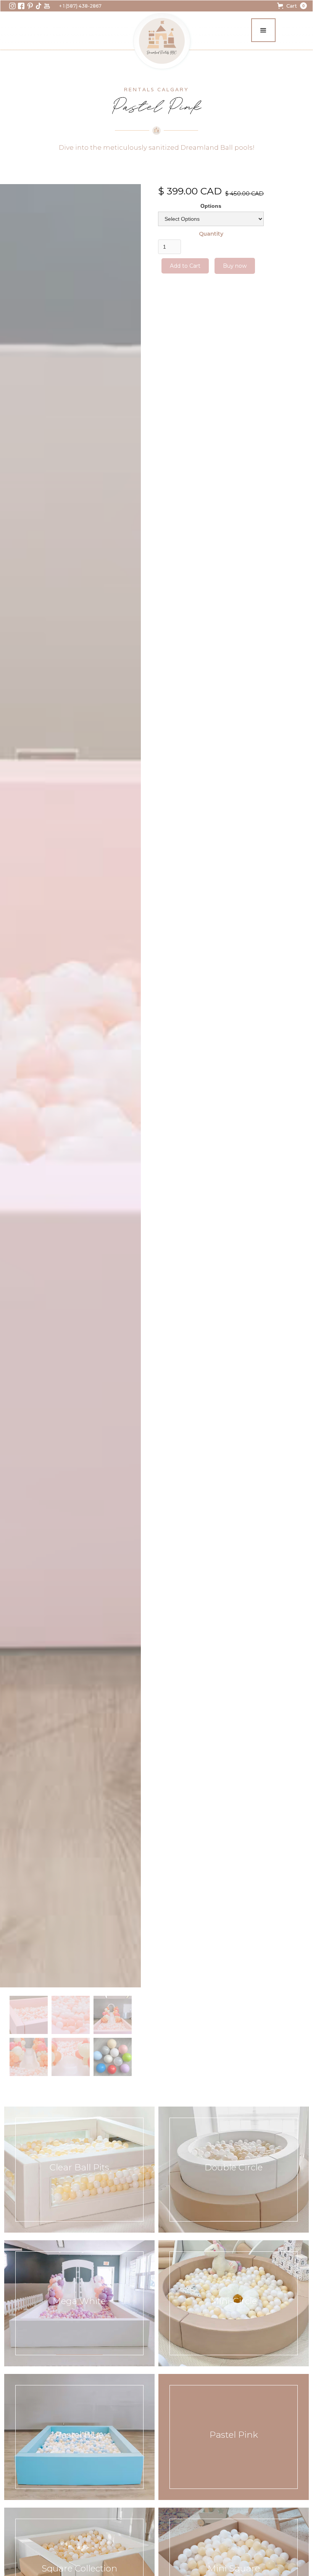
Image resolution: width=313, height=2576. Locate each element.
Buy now (235, 266)
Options (211, 206)
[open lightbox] (70, 1086)
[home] (162, 41)
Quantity (211, 234)
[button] (292, 6)
